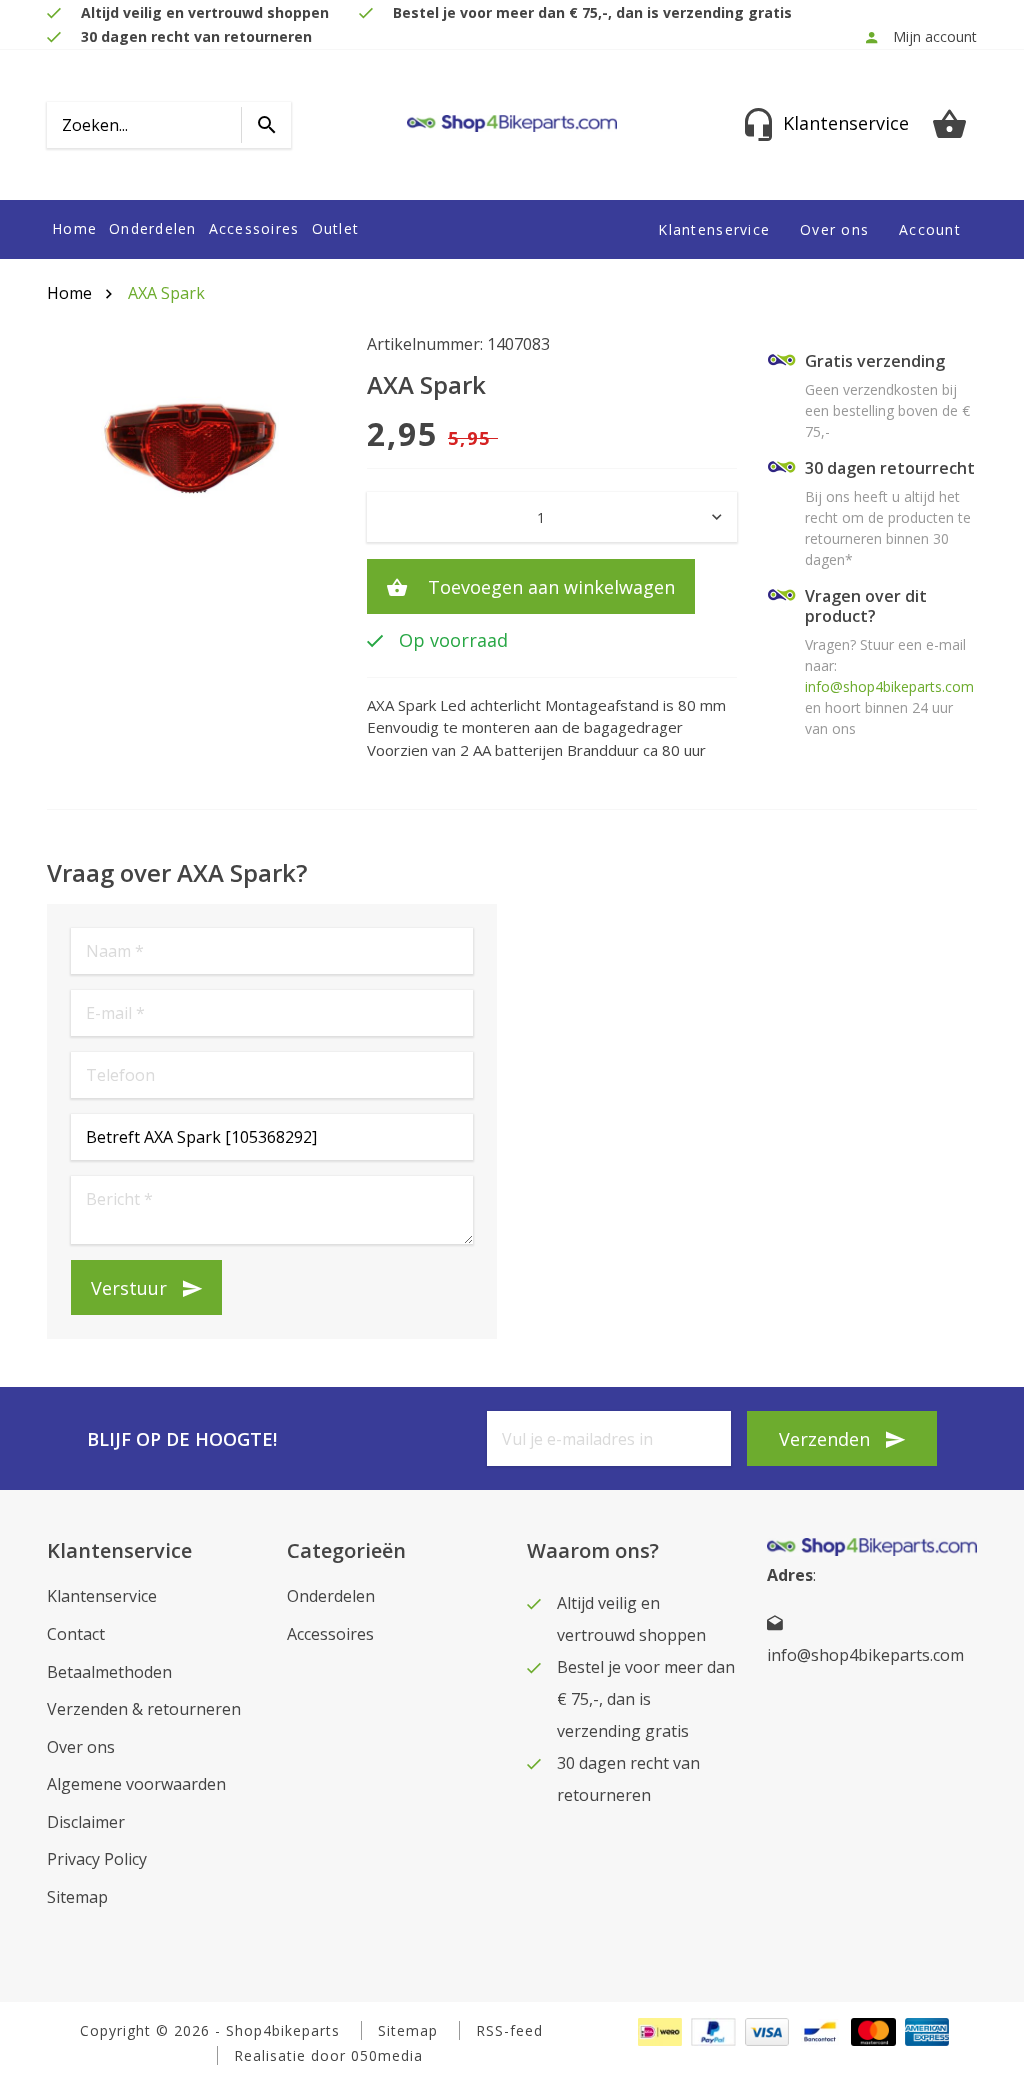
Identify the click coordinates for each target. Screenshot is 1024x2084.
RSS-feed (509, 2030)
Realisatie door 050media (328, 2055)
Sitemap (77, 1897)
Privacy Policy (97, 1859)
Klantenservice (714, 229)
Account (930, 229)
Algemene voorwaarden (136, 1784)
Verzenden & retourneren (144, 1709)
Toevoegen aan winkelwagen (549, 587)
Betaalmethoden (109, 1672)
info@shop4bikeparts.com (889, 686)
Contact (76, 1634)
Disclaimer (86, 1822)
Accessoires (254, 229)
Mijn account (935, 36)
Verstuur (129, 1288)
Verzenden (824, 1439)
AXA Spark (166, 293)
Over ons (834, 229)
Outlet (336, 229)
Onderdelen (153, 229)
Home (74, 229)
